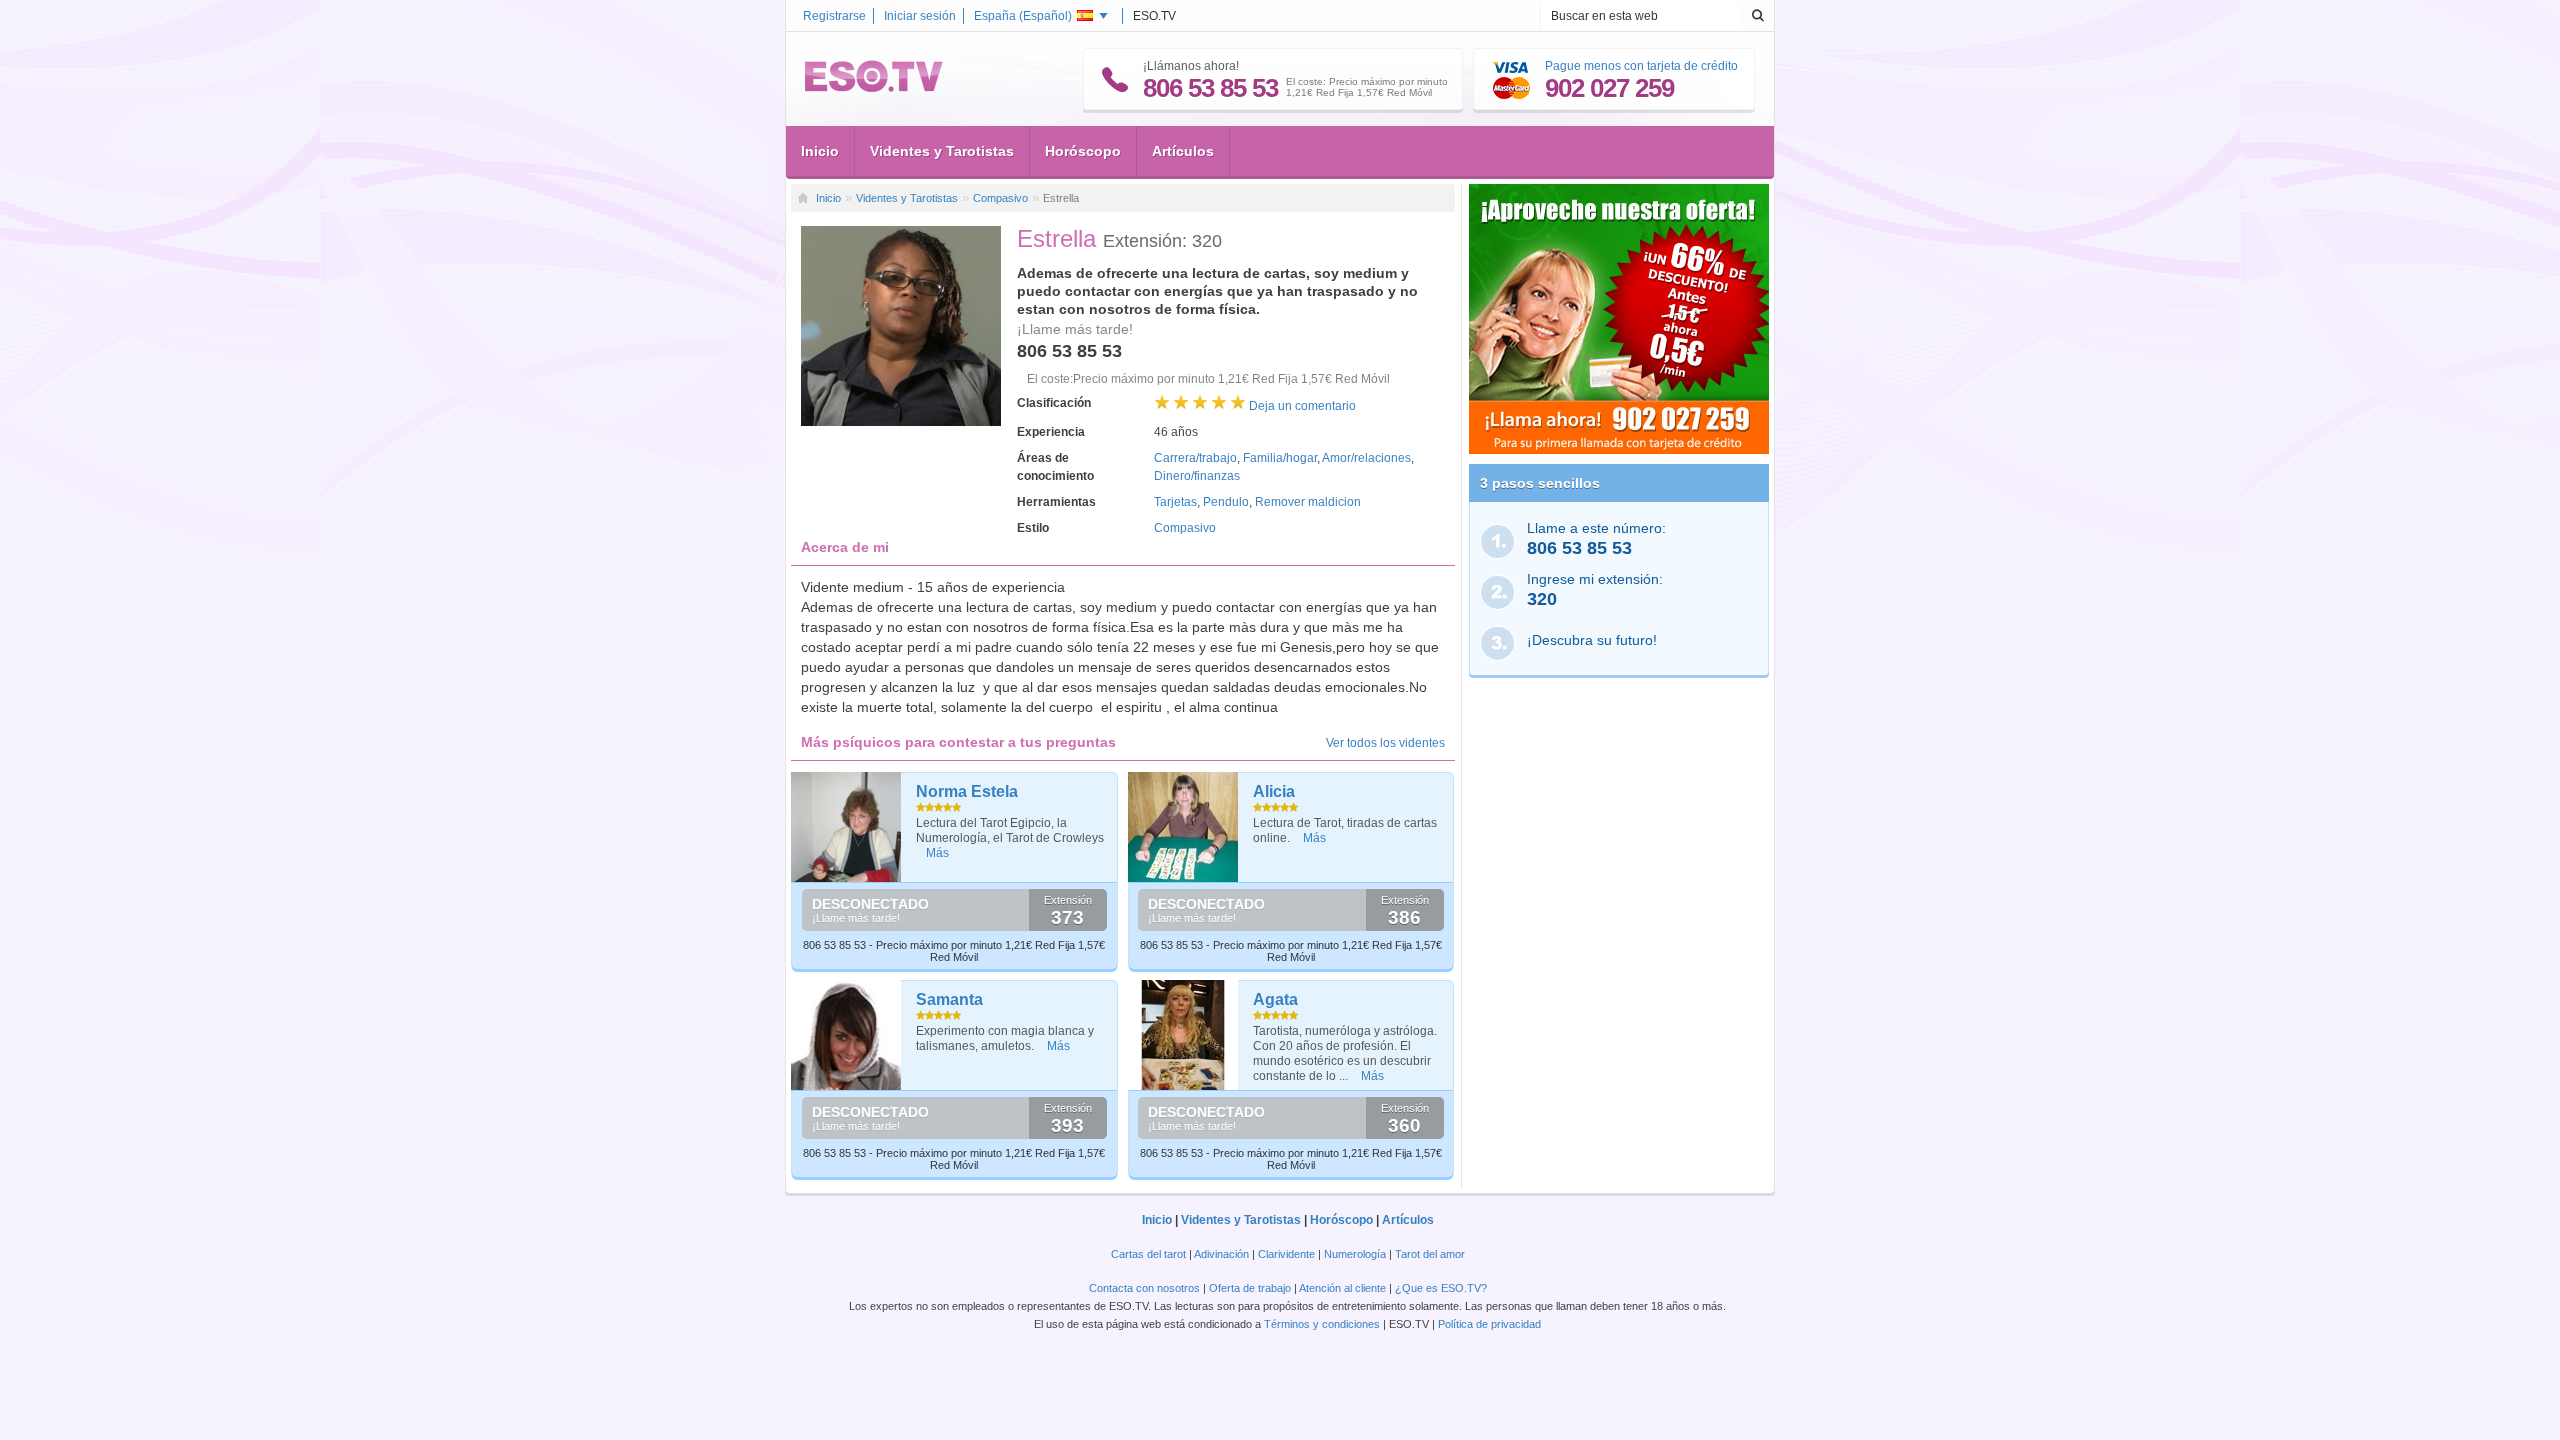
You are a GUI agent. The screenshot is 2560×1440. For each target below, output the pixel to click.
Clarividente (1286, 1254)
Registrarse (834, 16)
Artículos (1183, 151)
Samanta (949, 999)
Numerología (1355, 1254)
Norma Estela (967, 791)
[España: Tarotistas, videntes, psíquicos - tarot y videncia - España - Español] (874, 88)
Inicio (820, 151)
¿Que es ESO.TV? (1441, 1288)
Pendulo (1226, 502)
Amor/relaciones (1366, 458)
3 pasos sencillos (1540, 483)
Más (937, 853)
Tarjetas (1175, 502)
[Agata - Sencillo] (1183, 1035)
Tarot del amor (1430, 1254)
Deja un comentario (1302, 406)
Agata (1275, 999)
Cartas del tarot (1148, 1254)
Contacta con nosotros (1144, 1288)
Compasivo (1000, 198)
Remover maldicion (1308, 502)
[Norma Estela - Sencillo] (846, 827)
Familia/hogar (1280, 458)
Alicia (1274, 791)
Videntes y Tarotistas (942, 151)
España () (1023, 16)
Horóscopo (1083, 151)
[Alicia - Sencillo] (1183, 827)
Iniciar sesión (920, 16)
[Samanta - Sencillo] (846, 1035)
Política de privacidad (1489, 1324)
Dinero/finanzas (1197, 476)
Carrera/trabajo (1195, 458)
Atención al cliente (1342, 1288)
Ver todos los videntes (1385, 743)
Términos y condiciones (1322, 1324)
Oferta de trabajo (1250, 1288)
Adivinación (1221, 1254)
